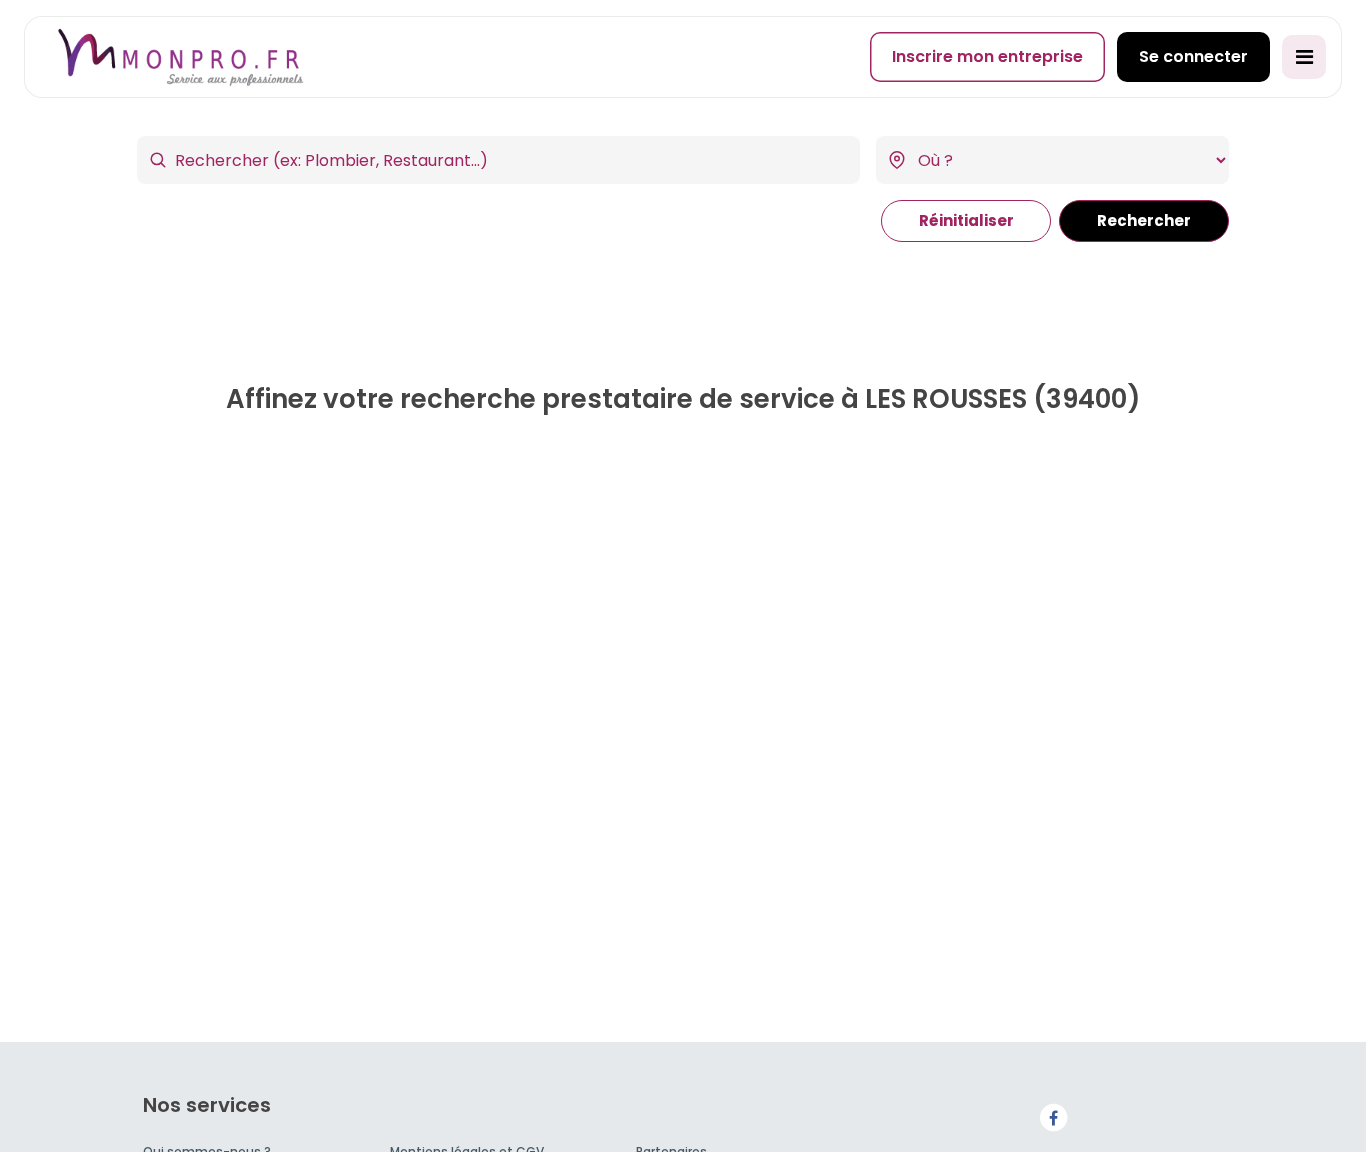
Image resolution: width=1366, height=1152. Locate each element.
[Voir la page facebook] (1053, 1116)
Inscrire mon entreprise (987, 56)
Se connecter (1193, 56)
